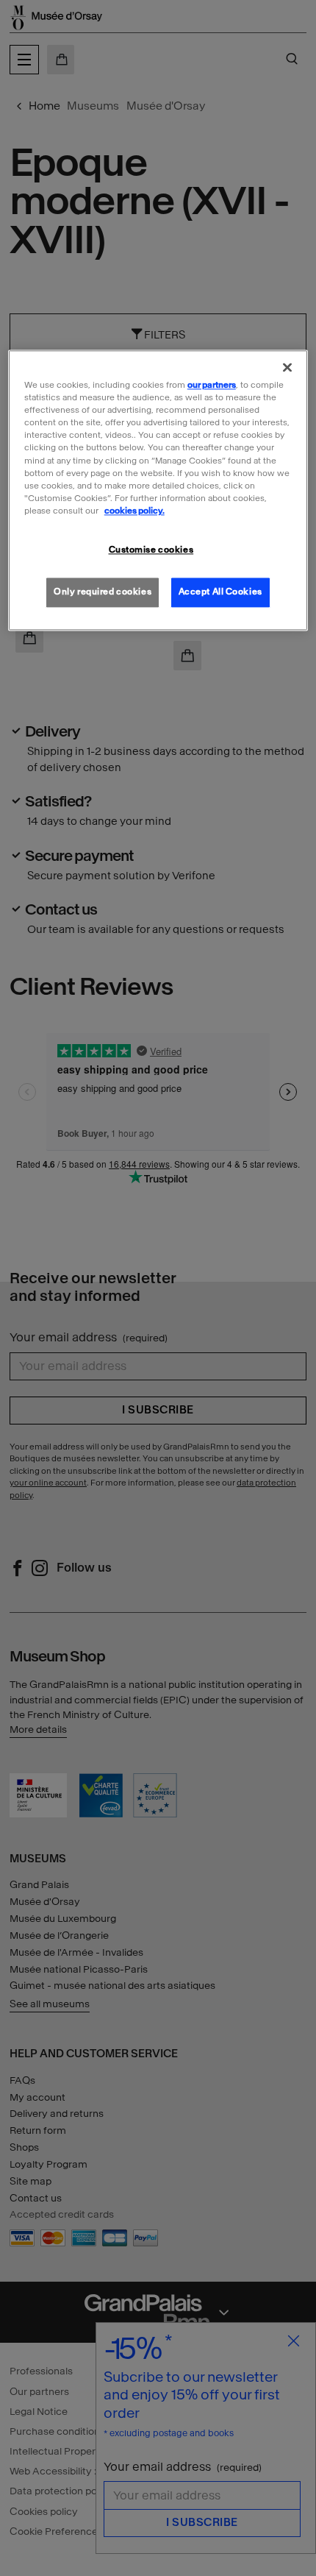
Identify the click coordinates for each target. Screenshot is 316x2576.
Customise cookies (151, 550)
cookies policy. (134, 511)
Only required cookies (103, 592)
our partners (212, 386)
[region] (158, 491)
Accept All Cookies (220, 592)
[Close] (287, 368)
